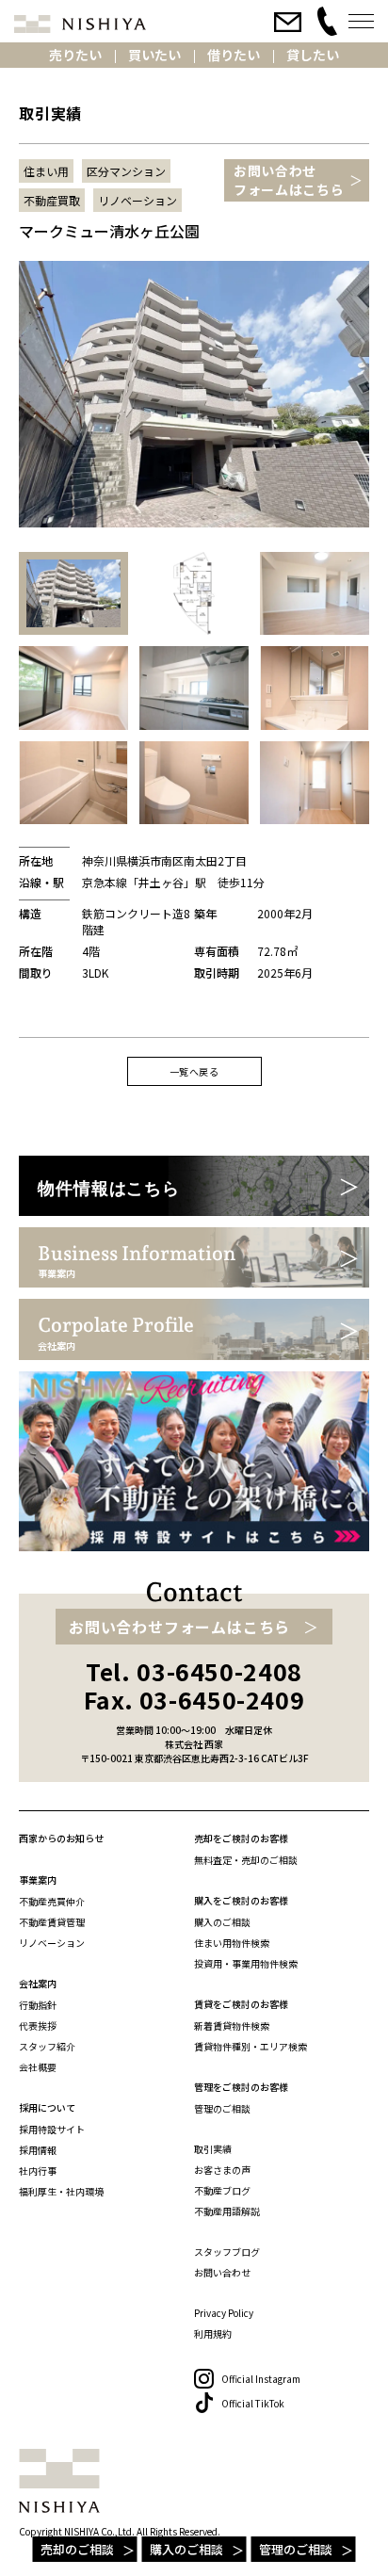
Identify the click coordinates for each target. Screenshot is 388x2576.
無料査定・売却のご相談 (246, 1860)
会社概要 (38, 2067)
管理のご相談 (296, 2549)
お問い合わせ (222, 2272)
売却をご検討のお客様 (241, 1838)
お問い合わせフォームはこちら (289, 180)
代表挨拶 (38, 2025)
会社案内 (38, 1983)
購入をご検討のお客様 (241, 1900)
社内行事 (38, 2171)
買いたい (154, 55)
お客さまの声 (222, 2170)
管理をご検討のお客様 (241, 2087)
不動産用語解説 (227, 2211)
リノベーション (52, 1943)
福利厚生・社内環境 (61, 2191)
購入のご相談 (186, 2549)
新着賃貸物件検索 (232, 2025)
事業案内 (38, 1879)
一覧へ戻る (194, 1071)
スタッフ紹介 (47, 2046)
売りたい (75, 55)
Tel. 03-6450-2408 (194, 1671)
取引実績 (213, 2149)
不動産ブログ (222, 2190)
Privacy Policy (224, 2313)
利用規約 (213, 2333)
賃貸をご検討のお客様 (241, 2004)
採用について (47, 2107)
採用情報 (38, 2150)
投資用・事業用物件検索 (246, 1963)
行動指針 (38, 2005)
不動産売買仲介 (52, 1901)
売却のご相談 (77, 2549)
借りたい (234, 55)
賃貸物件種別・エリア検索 (251, 2046)
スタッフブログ (227, 2252)
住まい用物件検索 (232, 1943)
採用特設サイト (52, 2129)
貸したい (313, 55)
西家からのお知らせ (61, 1838)
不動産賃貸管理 (52, 1922)
